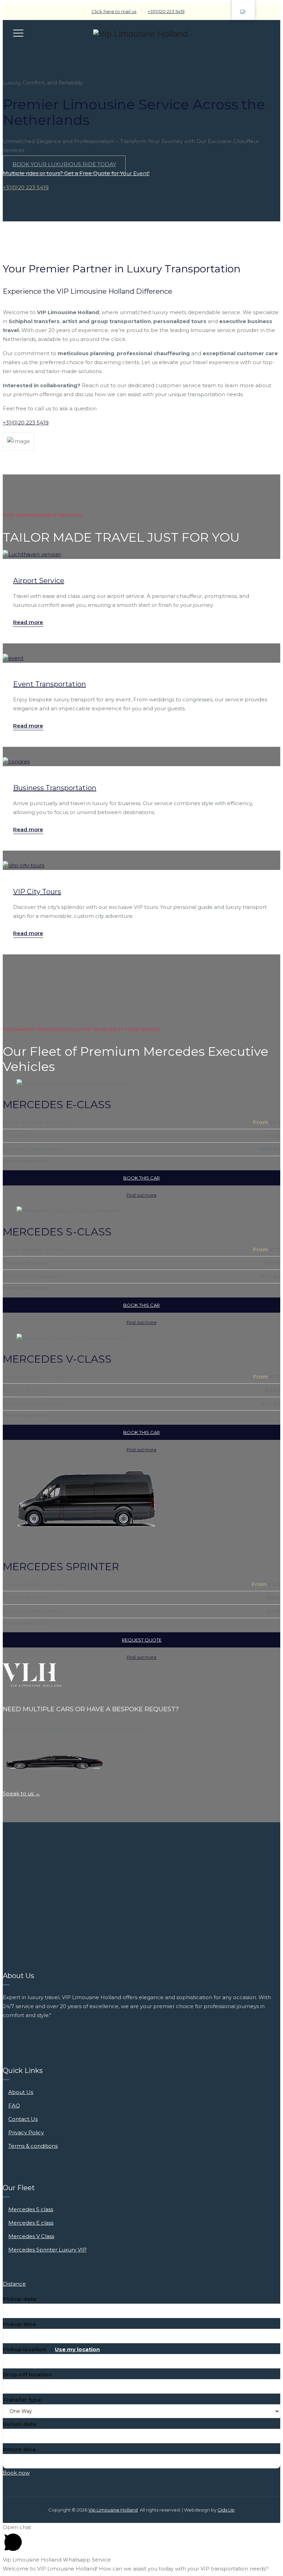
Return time (19, 2449)
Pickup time (19, 2324)
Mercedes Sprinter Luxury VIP (47, 2250)
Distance (14, 2284)
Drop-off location (27, 2374)
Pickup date (19, 2299)
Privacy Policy (26, 2132)
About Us (21, 2092)
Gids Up (226, 2510)
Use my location (77, 2349)
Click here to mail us (114, 11)
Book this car (141, 1178)
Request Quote (142, 1640)
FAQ (14, 2106)
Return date (19, 2424)
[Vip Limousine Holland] (141, 34)
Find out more (142, 1195)
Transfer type (22, 2400)
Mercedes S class (31, 2209)
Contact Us (23, 2119)
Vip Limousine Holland (113, 2510)
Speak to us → (21, 1793)
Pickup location (51, 2349)
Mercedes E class (31, 2223)
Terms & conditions (33, 2146)
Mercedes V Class (31, 2236)
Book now (16, 2473)
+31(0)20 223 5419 (166, 11)
